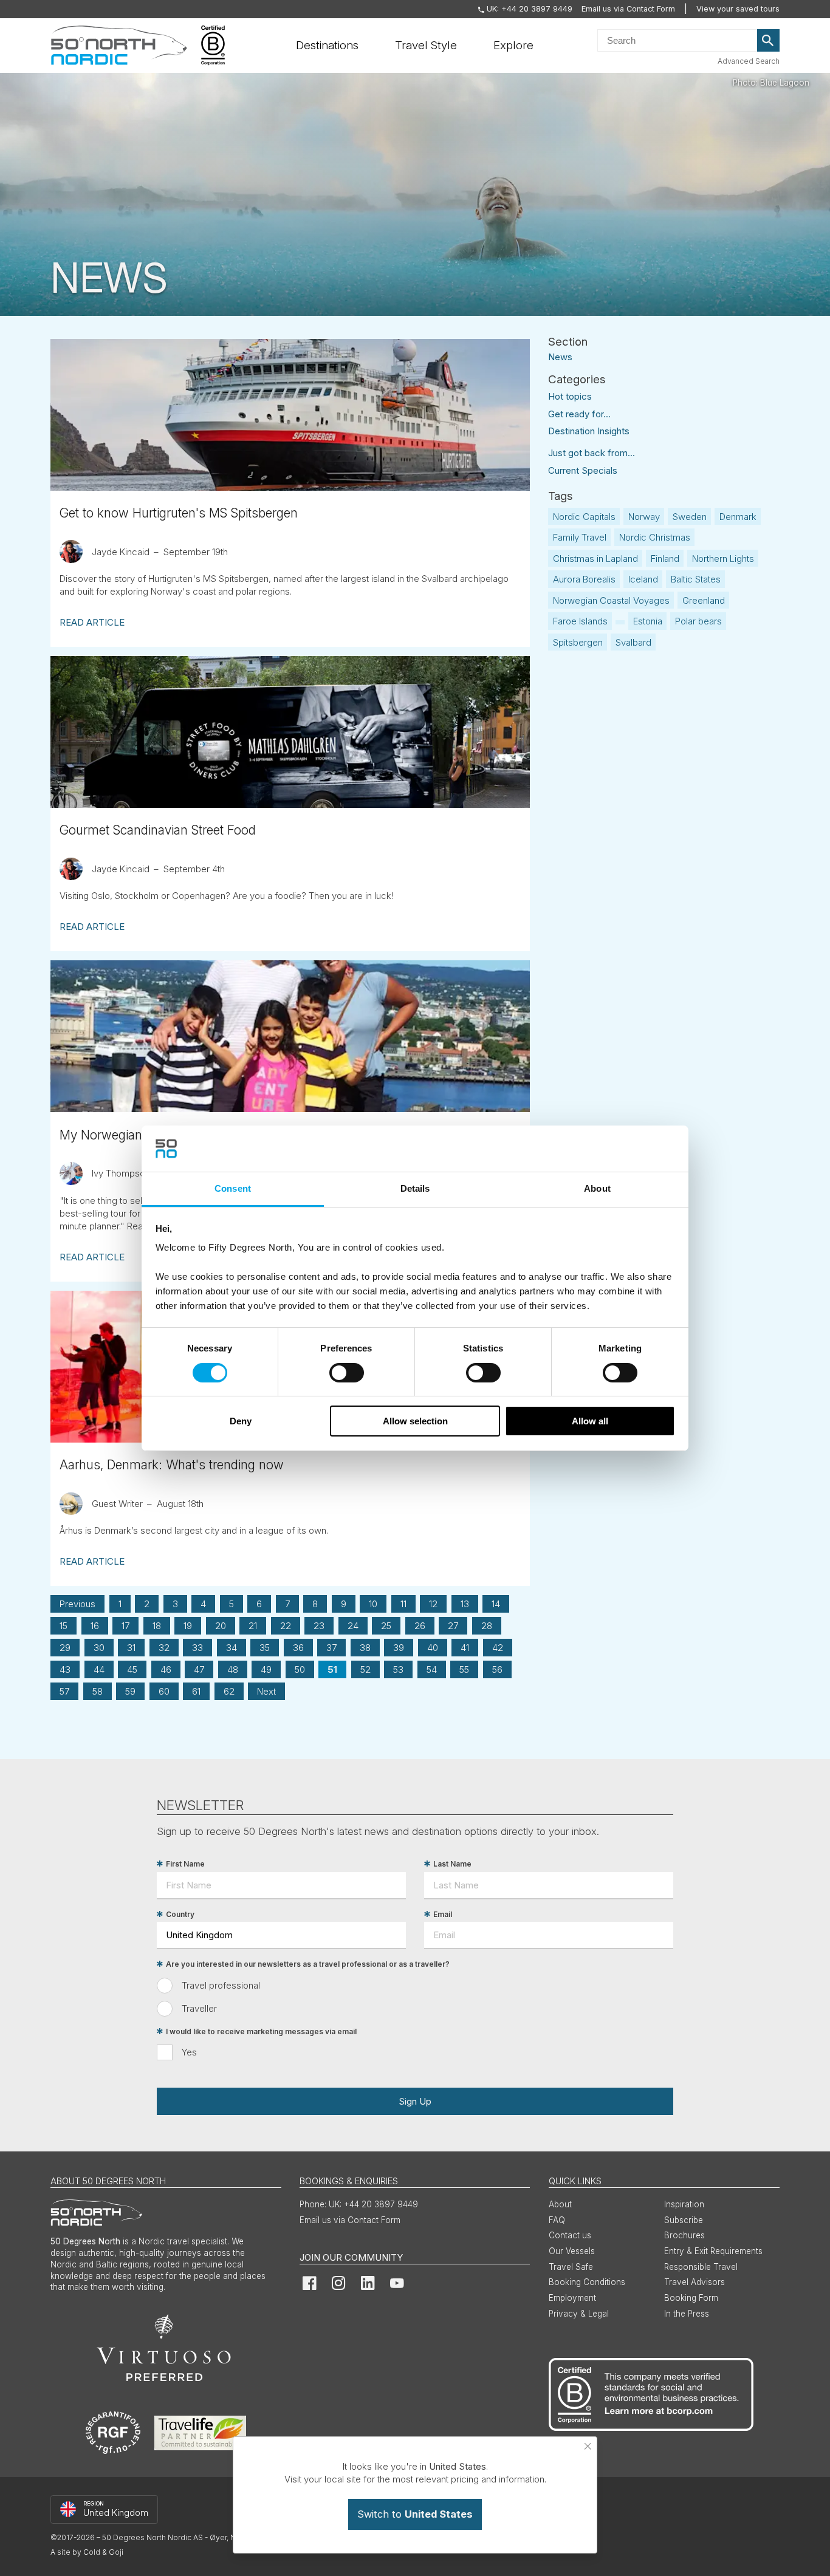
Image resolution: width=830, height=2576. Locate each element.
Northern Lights (723, 559)
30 (99, 1648)
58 (98, 1691)
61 (196, 1691)
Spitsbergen (578, 642)
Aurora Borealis (584, 579)
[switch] (347, 1373)
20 (221, 1626)
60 (164, 1691)
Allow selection (415, 1421)
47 (199, 1669)
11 (403, 1604)
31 (131, 1648)
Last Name (452, 1864)
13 (465, 1604)
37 (331, 1648)
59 (130, 1691)
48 (233, 1669)
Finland (665, 559)
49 (266, 1669)
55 (464, 1669)
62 (229, 1691)
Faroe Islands (580, 621)
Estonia (648, 621)
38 (365, 1648)
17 (125, 1626)
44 (99, 1669)
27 (453, 1626)
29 (65, 1648)
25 (386, 1626)
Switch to (415, 2514)
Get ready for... (579, 414)
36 (298, 1648)
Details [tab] (415, 1188)
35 (265, 1648)
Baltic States (696, 579)
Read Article (92, 622)
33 (197, 1648)
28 (487, 1626)
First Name (185, 1864)
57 (64, 1691)
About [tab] (597, 1188)
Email (443, 1914)
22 (286, 1626)
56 (497, 1669)
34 (232, 1648)
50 (300, 1669)
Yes (189, 2052)
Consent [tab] (233, 1188)
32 (164, 1648)
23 (319, 1626)
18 (157, 1626)
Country (180, 1914)
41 (465, 1648)
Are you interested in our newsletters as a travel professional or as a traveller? (308, 1964)
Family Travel (580, 537)
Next (266, 1691)
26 (420, 1626)
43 (65, 1669)
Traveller (199, 2008)
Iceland (643, 579)
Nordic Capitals (584, 517)
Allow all (590, 1421)
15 (63, 1626)
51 (332, 1669)
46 (166, 1669)
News (560, 356)
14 (496, 1604)
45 (132, 1669)
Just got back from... (592, 453)
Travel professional (221, 1985)
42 (498, 1648)
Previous (77, 1604)
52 (365, 1669)
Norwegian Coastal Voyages (611, 600)
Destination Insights (589, 431)
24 (353, 1626)
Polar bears (698, 621)
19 (188, 1626)
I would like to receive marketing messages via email (261, 2031)
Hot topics (570, 396)
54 (432, 1669)
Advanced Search (749, 61)
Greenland (704, 600)
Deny (241, 1421)
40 (433, 1648)
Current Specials (583, 470)
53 (398, 1669)
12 (433, 1604)
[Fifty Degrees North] (119, 46)
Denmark (738, 517)
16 (95, 1626)
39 (399, 1648)
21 (253, 1626)
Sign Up (415, 2101)
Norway (644, 517)
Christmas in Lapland (595, 559)
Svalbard (633, 642)
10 (373, 1604)
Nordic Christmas (655, 537)
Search (769, 41)
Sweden (690, 517)
